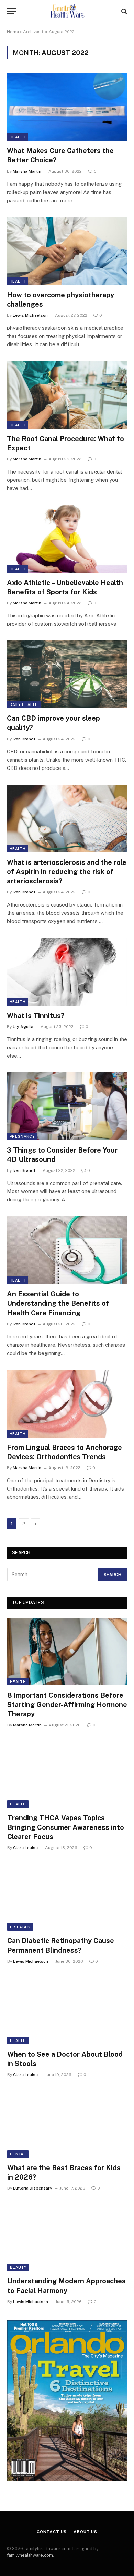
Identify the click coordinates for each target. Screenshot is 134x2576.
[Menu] (11, 11)
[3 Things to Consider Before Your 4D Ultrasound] (67, 1106)
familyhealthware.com (30, 2555)
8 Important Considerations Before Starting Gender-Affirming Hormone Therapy (67, 1705)
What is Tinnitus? (36, 1016)
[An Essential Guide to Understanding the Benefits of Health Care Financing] (67, 1250)
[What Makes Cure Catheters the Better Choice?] (67, 107)
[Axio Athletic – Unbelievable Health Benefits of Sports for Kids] (67, 539)
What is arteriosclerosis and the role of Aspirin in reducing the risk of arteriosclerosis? (67, 872)
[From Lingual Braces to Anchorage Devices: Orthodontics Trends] (67, 1404)
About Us (85, 2532)
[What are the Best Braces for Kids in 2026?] (67, 2124)
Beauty (18, 2267)
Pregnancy (22, 1136)
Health (18, 137)
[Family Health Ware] (67, 11)
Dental (18, 2154)
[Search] (124, 11)
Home (13, 32)
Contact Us (52, 2532)
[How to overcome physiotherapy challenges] (67, 251)
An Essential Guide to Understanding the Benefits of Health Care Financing (58, 1303)
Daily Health (24, 704)
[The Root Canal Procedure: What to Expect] (67, 395)
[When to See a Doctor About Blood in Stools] (67, 2011)
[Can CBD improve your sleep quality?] (67, 674)
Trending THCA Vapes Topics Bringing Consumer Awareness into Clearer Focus (66, 1827)
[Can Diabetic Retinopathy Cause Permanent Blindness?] (67, 1897)
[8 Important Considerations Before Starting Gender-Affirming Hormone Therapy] (67, 1651)
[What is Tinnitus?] (67, 972)
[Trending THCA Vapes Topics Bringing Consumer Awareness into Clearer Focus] (67, 1774)
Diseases (20, 1927)
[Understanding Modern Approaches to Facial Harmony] (67, 2237)
